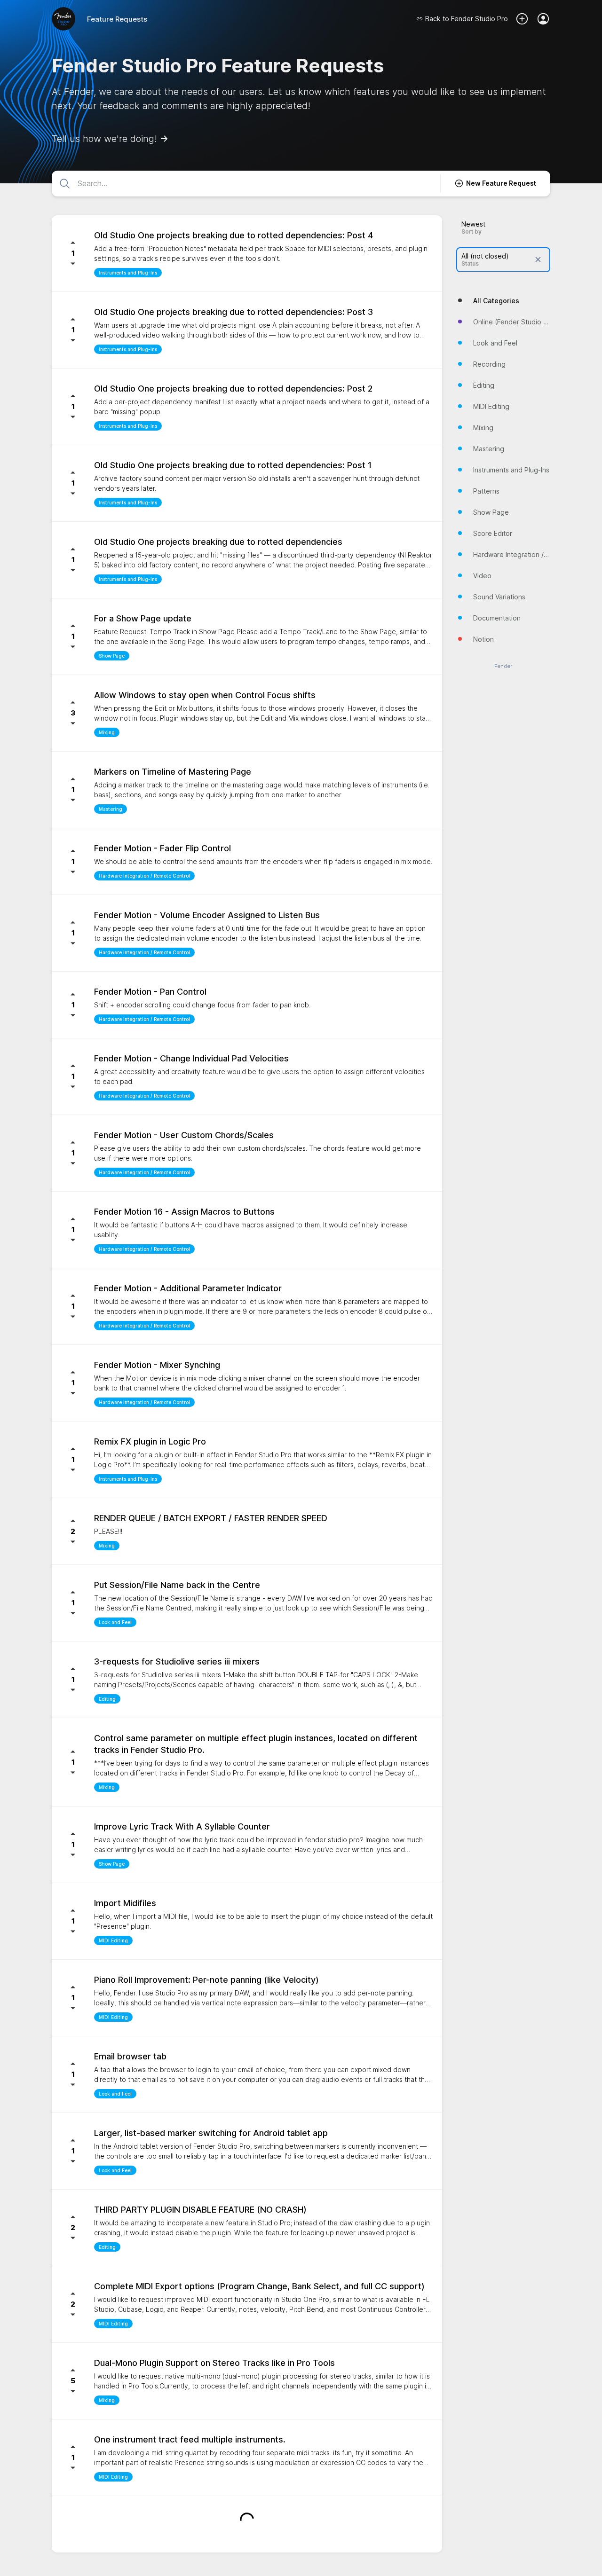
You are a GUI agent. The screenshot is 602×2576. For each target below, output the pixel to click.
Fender (503, 666)
